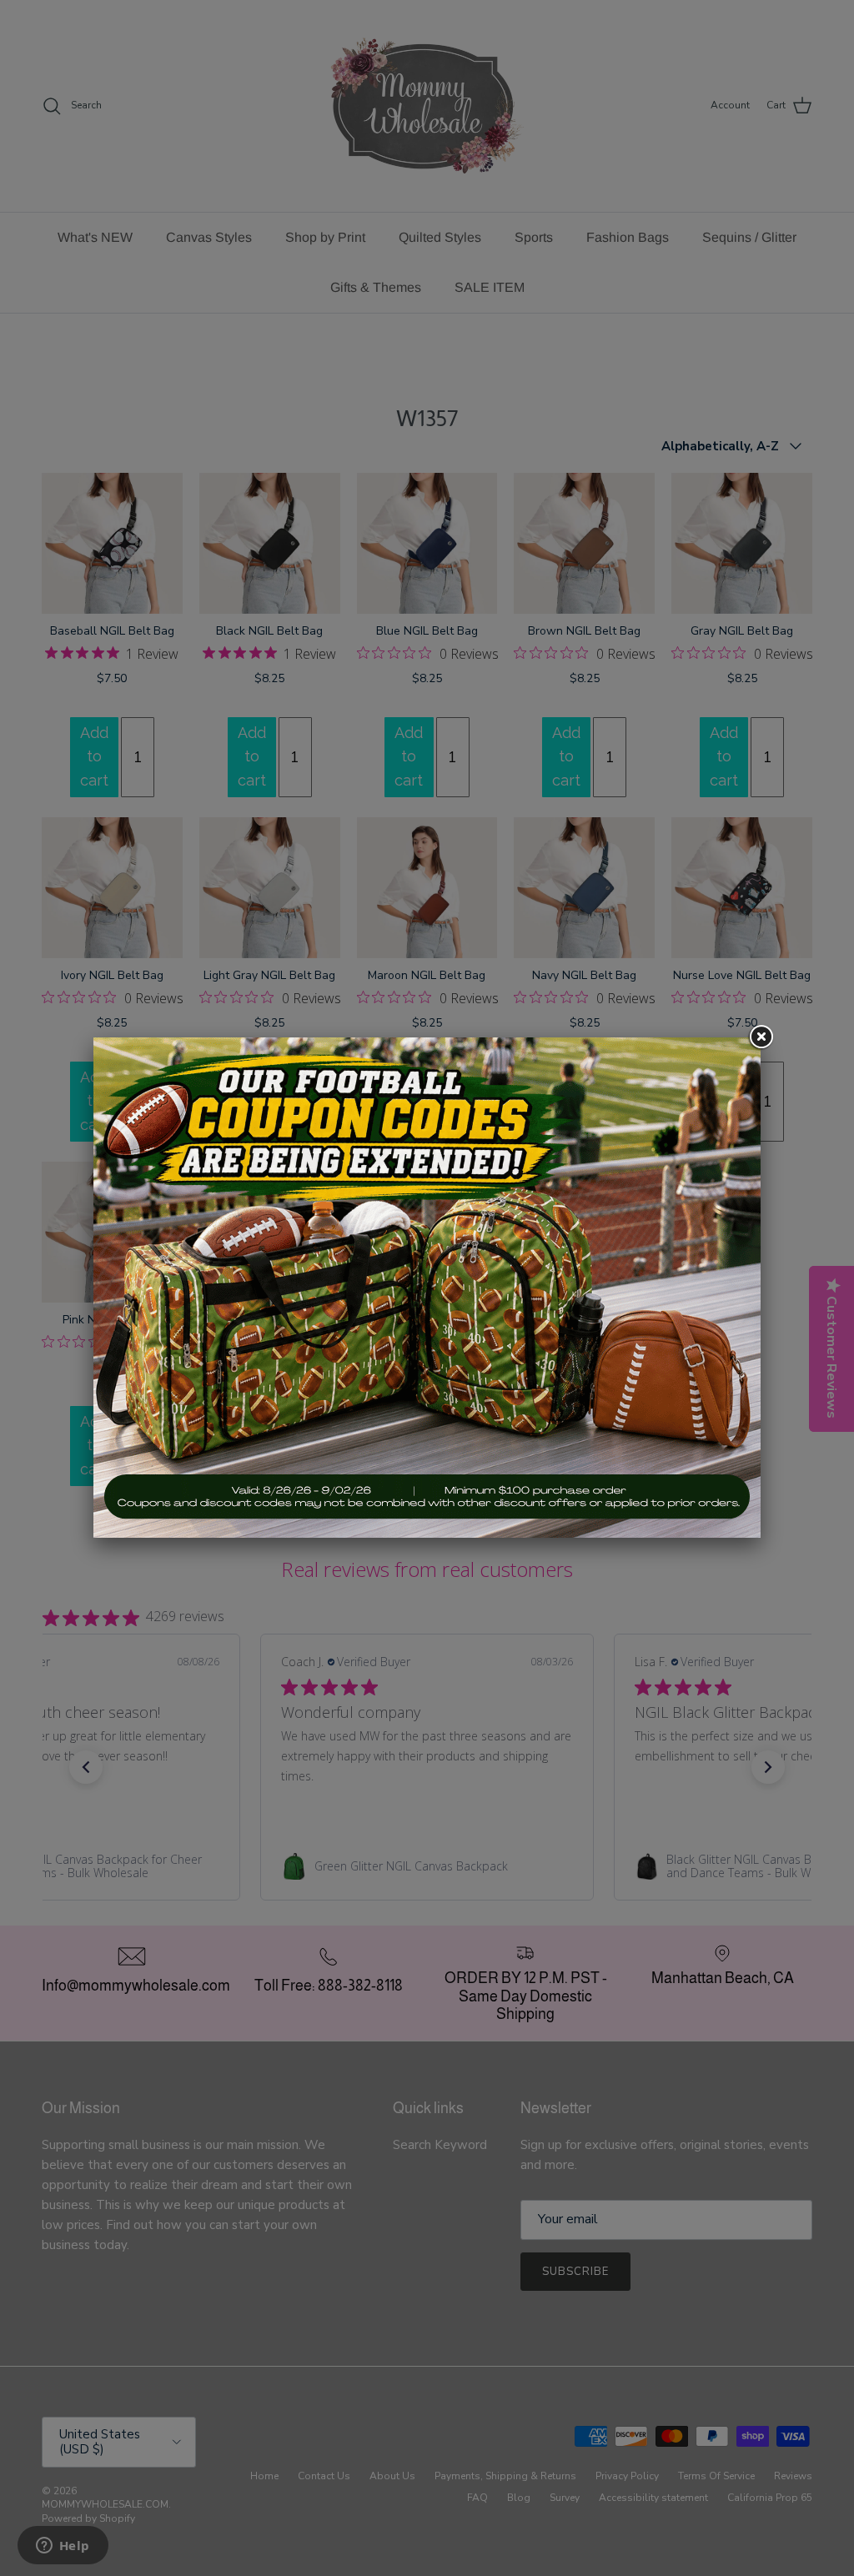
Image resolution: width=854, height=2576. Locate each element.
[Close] (761, 1037)
